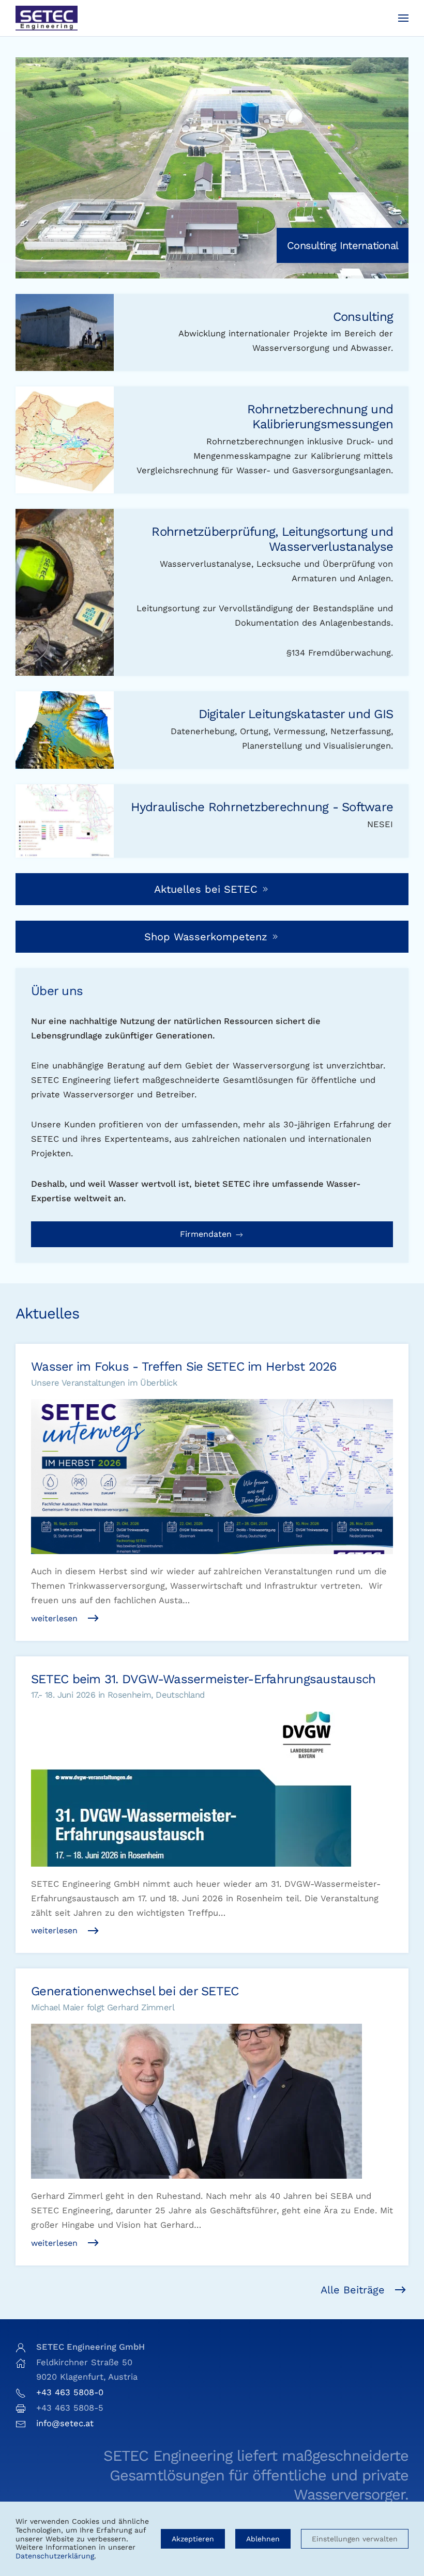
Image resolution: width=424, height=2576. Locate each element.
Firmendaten (207, 1234)
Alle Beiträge (353, 2290)
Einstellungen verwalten (355, 2539)
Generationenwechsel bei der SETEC (135, 1991)
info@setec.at (65, 2423)
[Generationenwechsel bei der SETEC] (212, 2096)
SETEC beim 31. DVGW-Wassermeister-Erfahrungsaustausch (203, 1679)
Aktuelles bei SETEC (206, 889)
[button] (403, 18)
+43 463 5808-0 (70, 2392)
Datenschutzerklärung (55, 2556)
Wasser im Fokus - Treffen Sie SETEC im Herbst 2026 (184, 1367)
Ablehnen (263, 2539)
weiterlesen (54, 1618)
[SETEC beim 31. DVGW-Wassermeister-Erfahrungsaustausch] (212, 1784)
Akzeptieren (193, 2539)
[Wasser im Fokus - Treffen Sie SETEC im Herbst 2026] (212, 1471)
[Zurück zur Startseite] (47, 18)
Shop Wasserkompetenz (206, 937)
